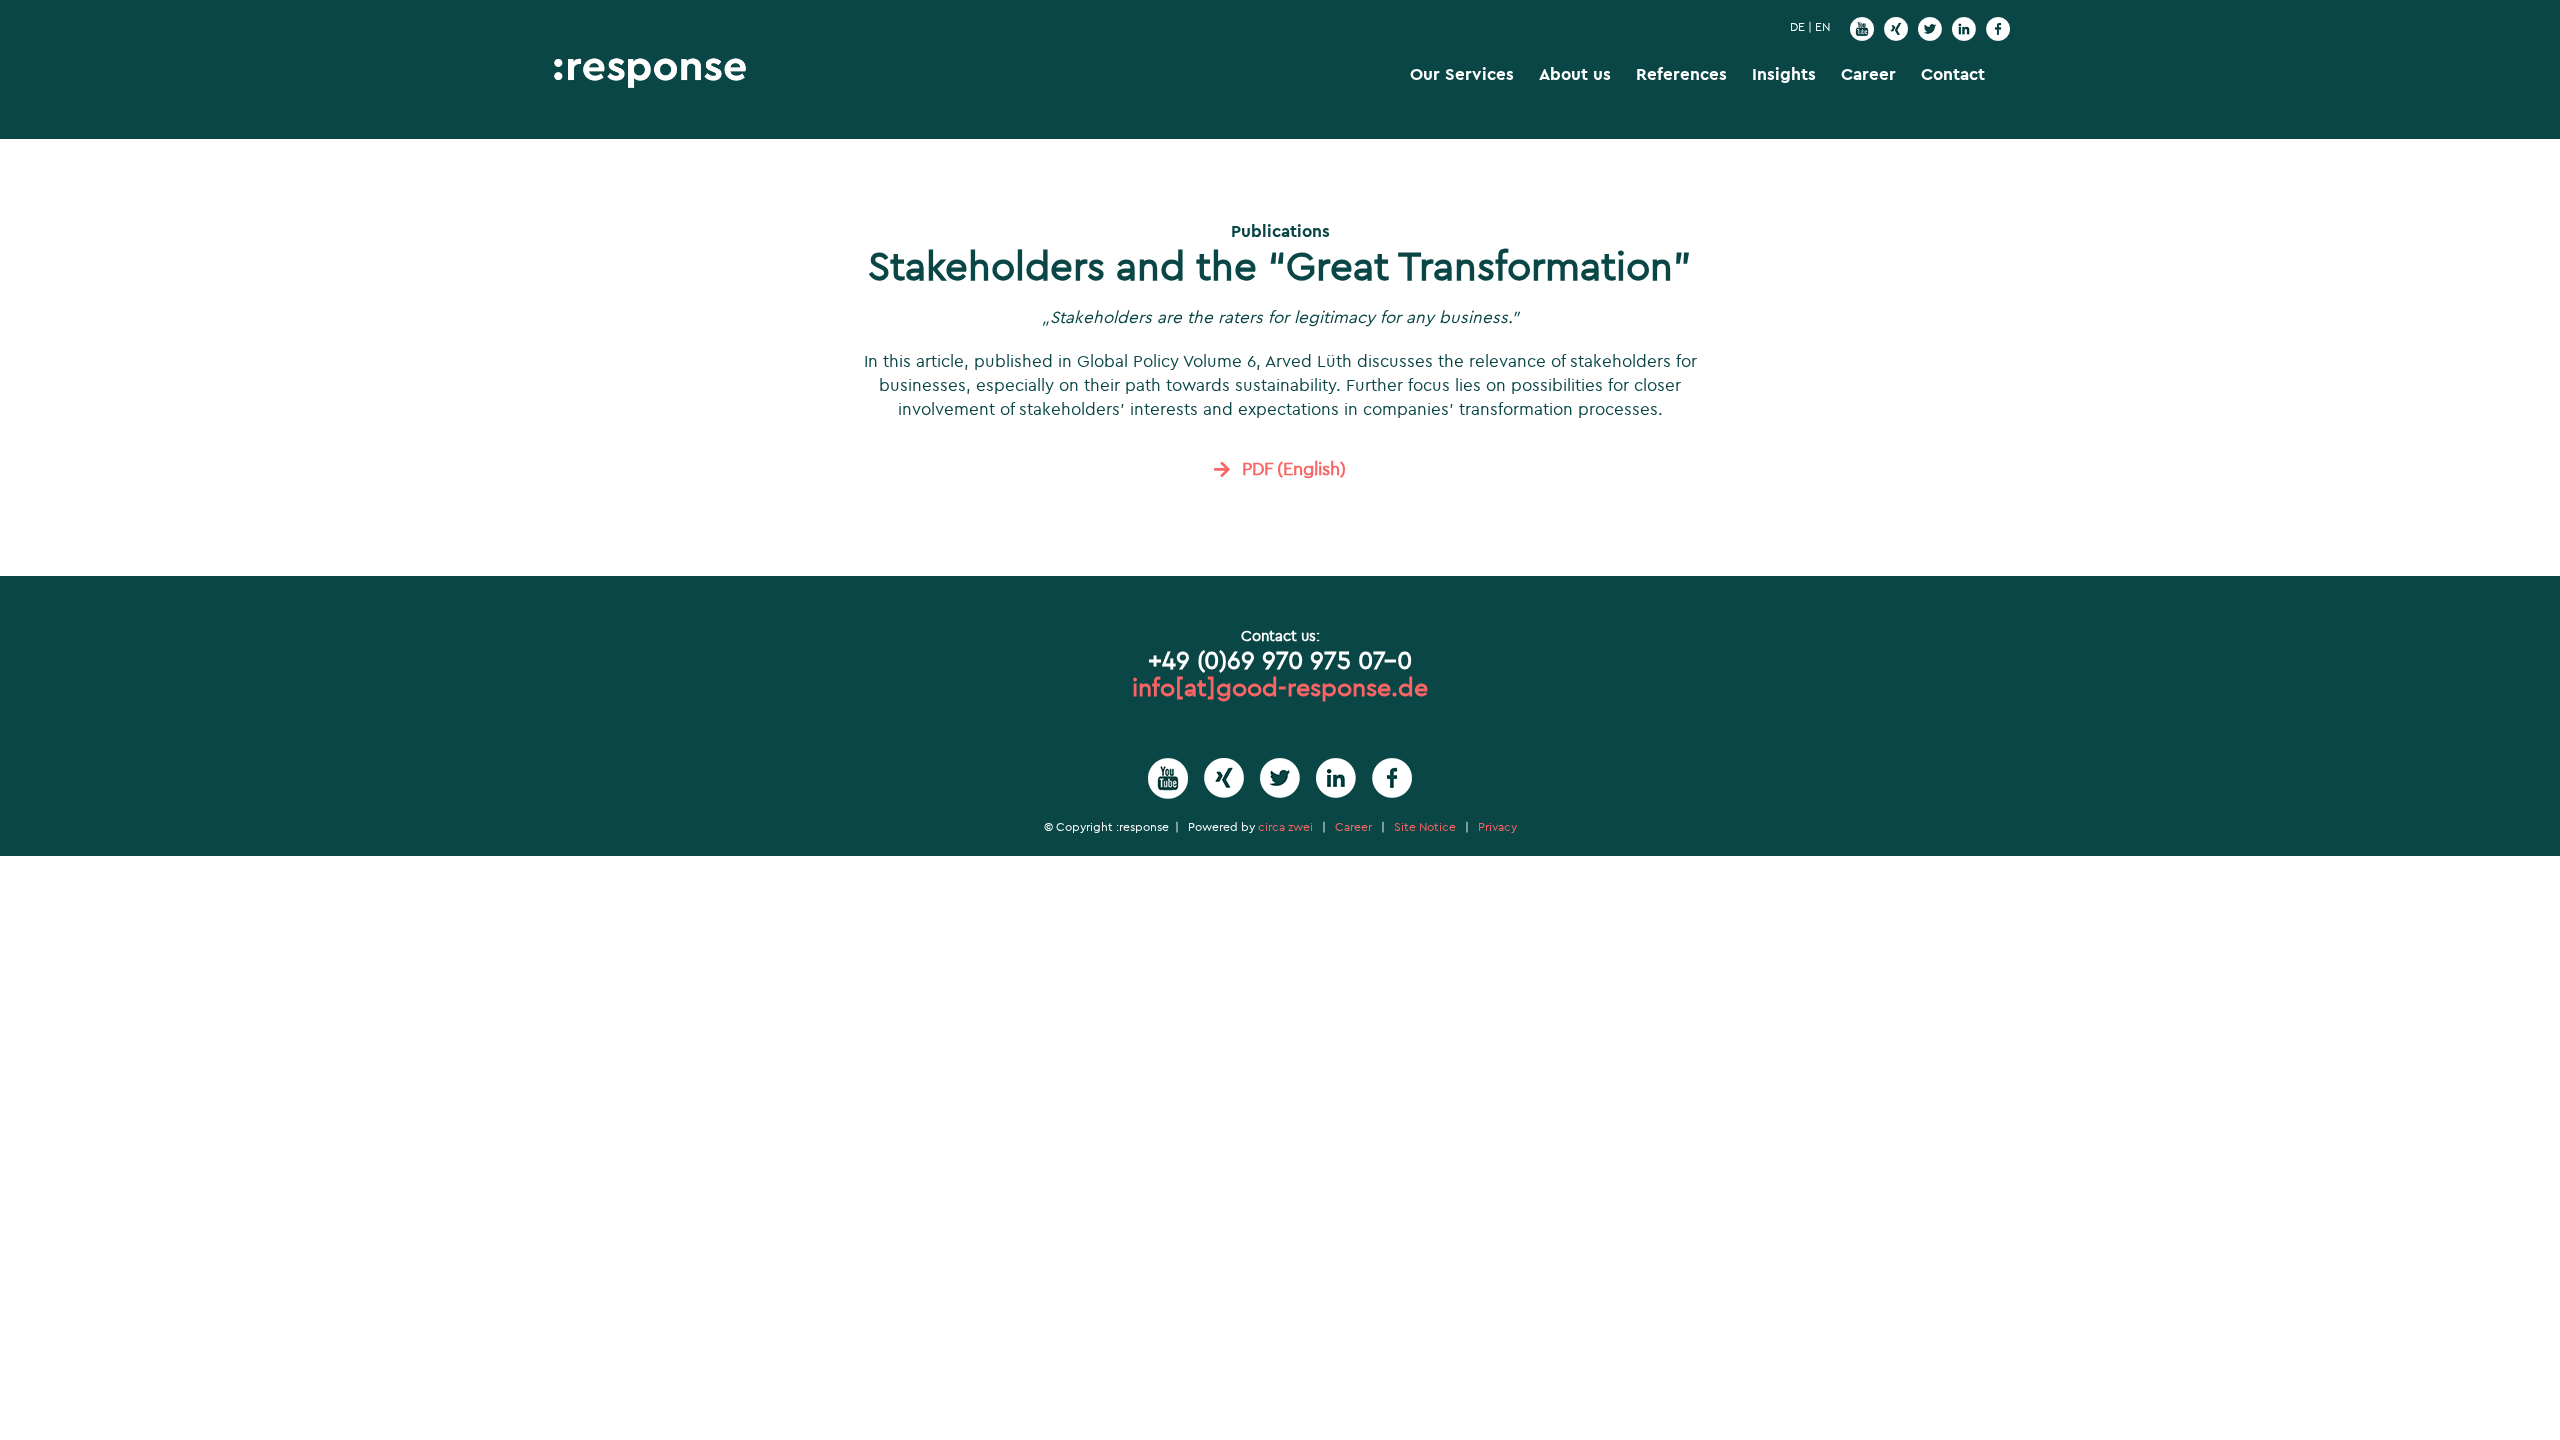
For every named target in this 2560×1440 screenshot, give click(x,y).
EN (1822, 26)
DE (1797, 26)
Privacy (1497, 826)
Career (1353, 826)
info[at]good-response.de (1280, 687)
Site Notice (1425, 826)
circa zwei (1285, 826)
